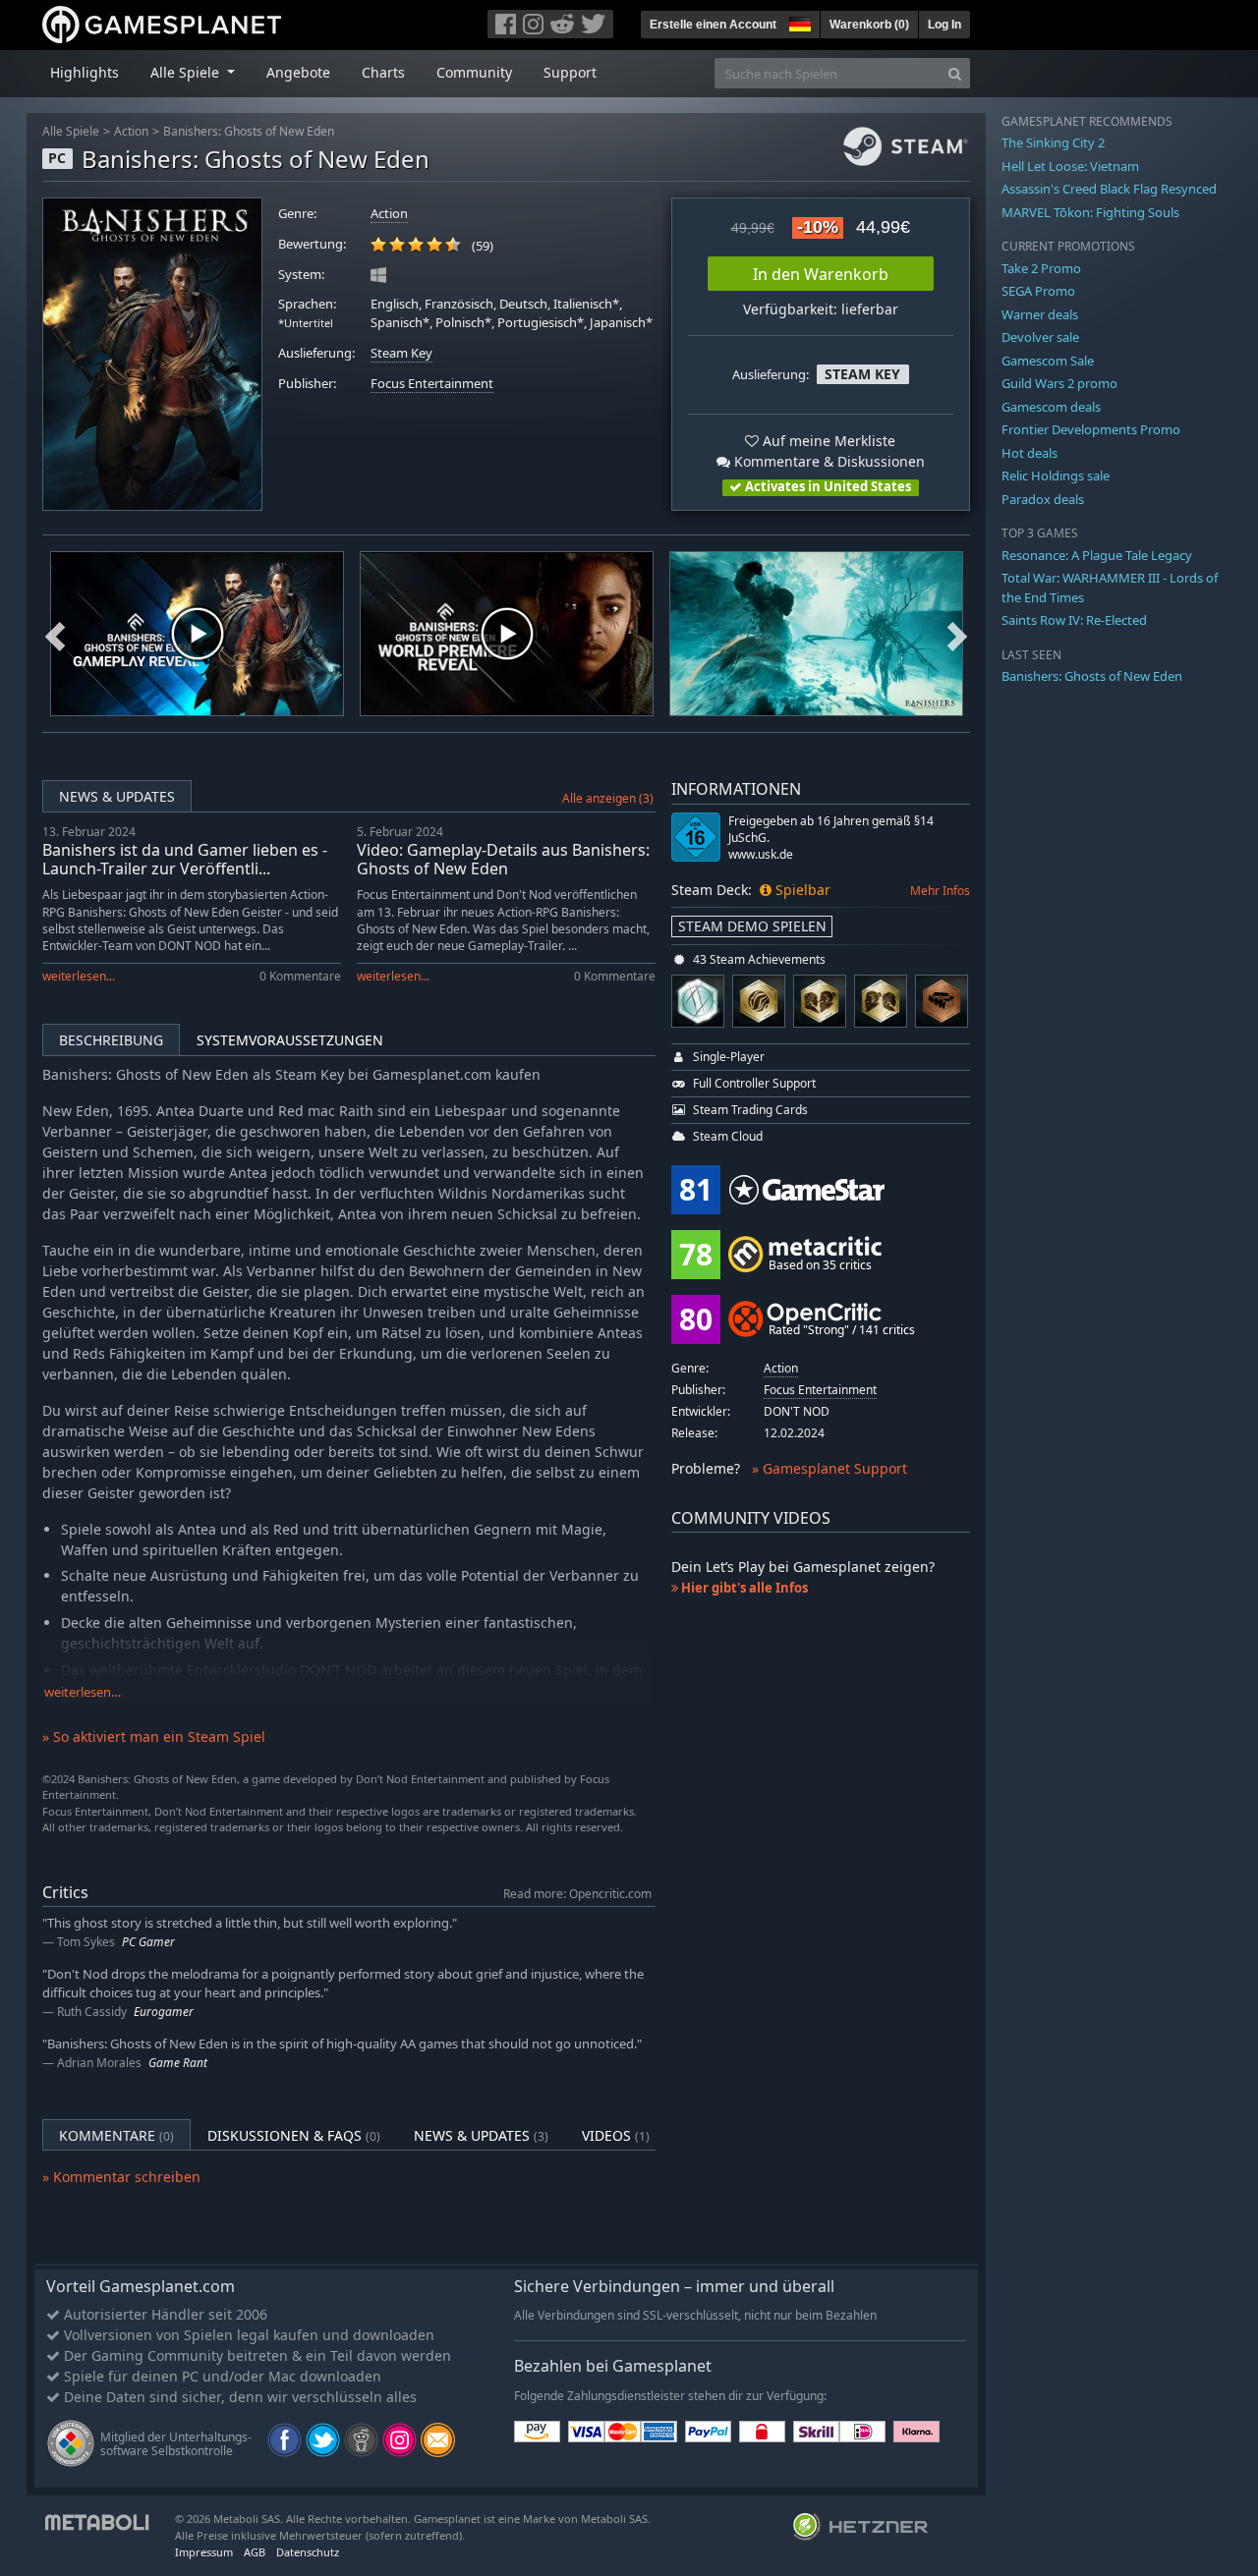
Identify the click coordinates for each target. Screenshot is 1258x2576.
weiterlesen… (83, 1692)
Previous (55, 634)
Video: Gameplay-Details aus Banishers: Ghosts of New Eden (503, 859)
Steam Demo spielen (752, 926)
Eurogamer (164, 2012)
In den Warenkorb (821, 274)
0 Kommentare (300, 976)
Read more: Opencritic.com (577, 1893)
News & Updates (117, 796)
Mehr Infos (940, 891)
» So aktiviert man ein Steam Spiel (154, 1736)
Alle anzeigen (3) (608, 798)
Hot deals (1029, 453)
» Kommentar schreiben (121, 2177)
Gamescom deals (1051, 407)
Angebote (298, 72)
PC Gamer (148, 1942)
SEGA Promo (1038, 291)
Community (474, 72)
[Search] (955, 73)
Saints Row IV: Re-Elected (1074, 620)
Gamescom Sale (1048, 361)
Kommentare (116, 2135)
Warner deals (1040, 314)
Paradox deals (1043, 499)
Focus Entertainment (432, 384)
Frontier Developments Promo (1091, 429)
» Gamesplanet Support (829, 1468)
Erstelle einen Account (713, 25)
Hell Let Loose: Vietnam (1070, 166)
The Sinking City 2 (1053, 142)
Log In (944, 25)
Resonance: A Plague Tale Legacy (1097, 555)
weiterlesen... (79, 976)
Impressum (204, 2552)
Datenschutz (308, 2552)
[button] (798, 22)
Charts (383, 72)
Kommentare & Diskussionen (828, 461)
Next (957, 634)
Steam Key (401, 353)
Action (131, 131)
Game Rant (178, 2063)
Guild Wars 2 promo (1059, 383)
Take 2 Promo (1041, 268)
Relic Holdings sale (1056, 476)
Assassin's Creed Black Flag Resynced (1109, 189)
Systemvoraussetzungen (290, 1040)
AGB (255, 2552)
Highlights (85, 72)
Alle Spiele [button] (187, 72)
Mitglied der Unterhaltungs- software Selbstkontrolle (176, 2444)
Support (570, 72)
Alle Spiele (71, 131)
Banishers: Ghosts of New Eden (249, 131)
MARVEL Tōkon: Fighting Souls (1090, 212)
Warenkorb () (869, 25)
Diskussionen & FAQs (294, 2135)
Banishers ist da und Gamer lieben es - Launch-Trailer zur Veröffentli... (185, 859)
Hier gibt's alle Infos (743, 1588)
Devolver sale (1040, 337)
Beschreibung (111, 1040)
